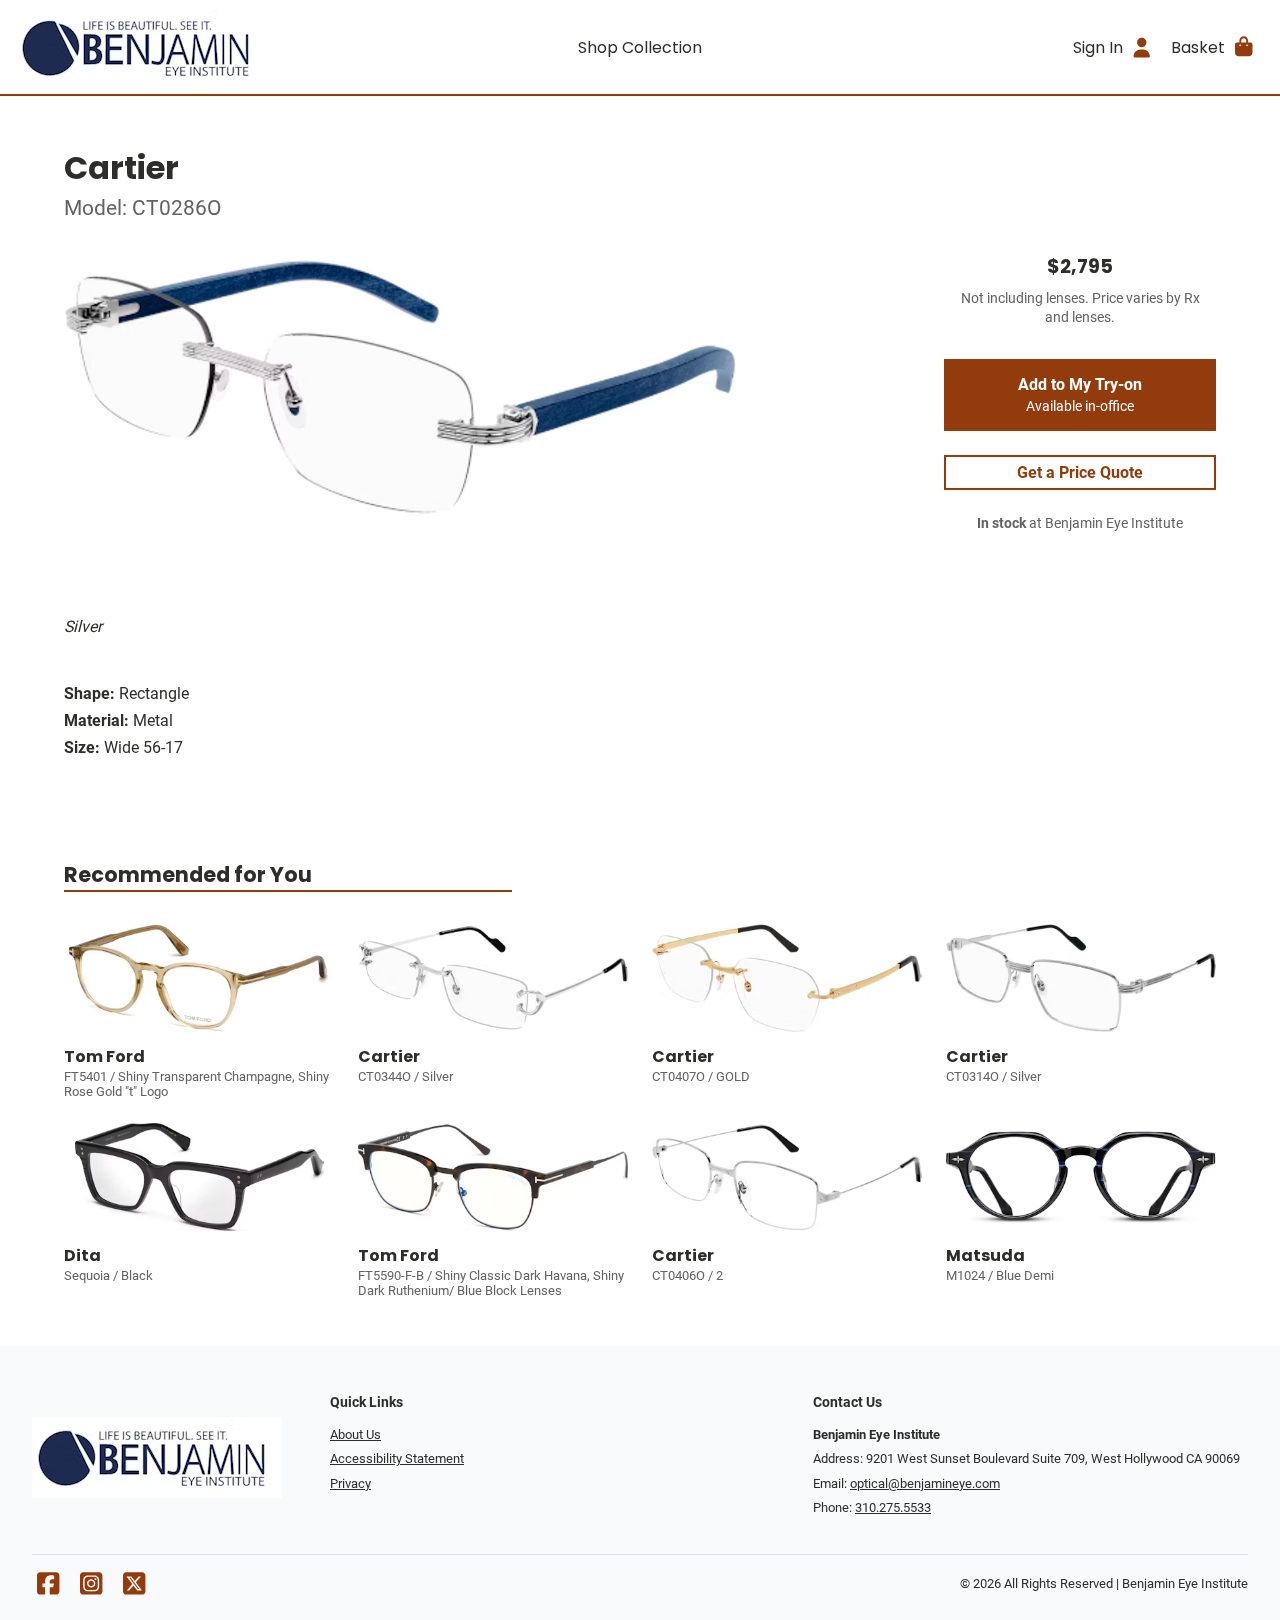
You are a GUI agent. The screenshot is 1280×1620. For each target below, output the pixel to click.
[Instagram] (91, 1588)
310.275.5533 (893, 1507)
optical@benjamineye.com (925, 1483)
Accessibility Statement (397, 1458)
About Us (355, 1434)
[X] (134, 1588)
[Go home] (172, 47)
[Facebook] (48, 1588)
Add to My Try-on (1080, 395)
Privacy (350, 1483)
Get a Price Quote (1080, 472)
